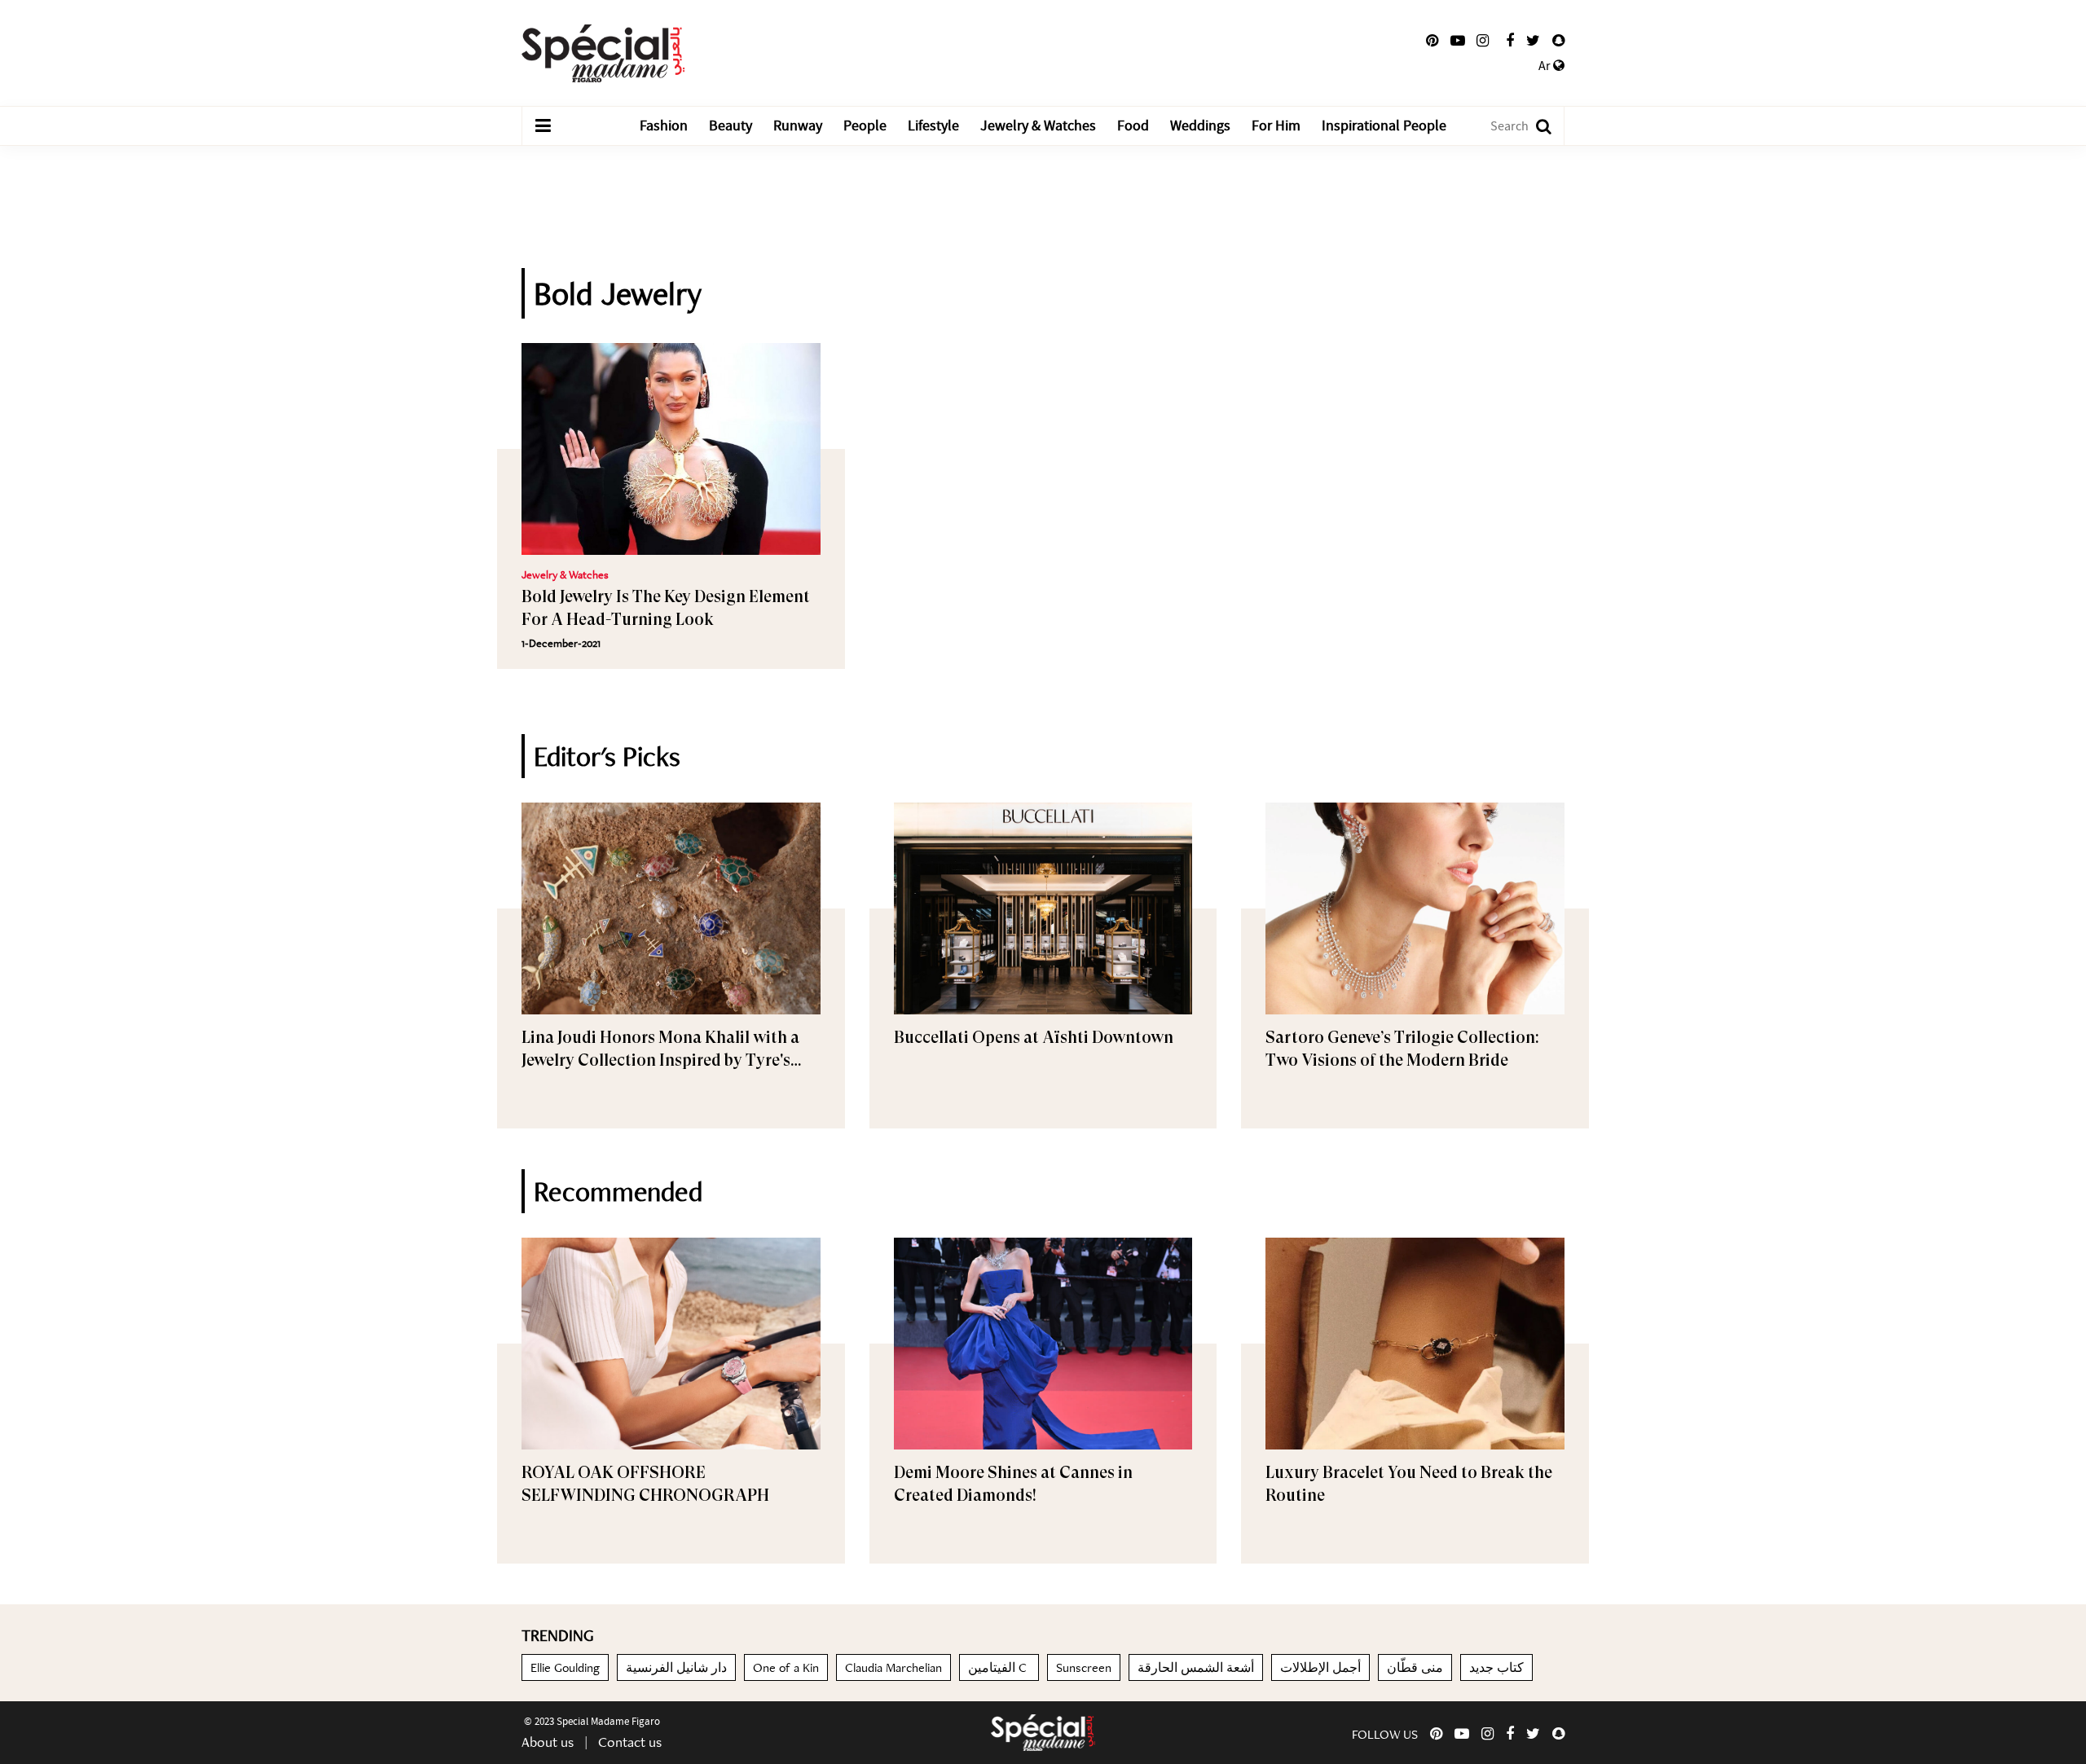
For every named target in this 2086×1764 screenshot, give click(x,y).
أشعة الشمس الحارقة (1196, 1667)
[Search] (1536, 126)
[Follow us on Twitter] (1533, 41)
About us (548, 1742)
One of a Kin (786, 1667)
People (865, 126)
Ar (1546, 66)
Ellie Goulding (565, 1667)
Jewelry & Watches (1038, 126)
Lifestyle (933, 126)
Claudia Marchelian (893, 1667)
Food (1133, 126)
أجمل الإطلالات (1320, 1667)
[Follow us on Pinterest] (1432, 41)
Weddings (1200, 126)
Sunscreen (1084, 1667)
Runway (798, 126)
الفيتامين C (999, 1667)
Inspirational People (1384, 126)
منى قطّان (1415, 1667)
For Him (1276, 126)
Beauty (731, 126)
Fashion (664, 126)
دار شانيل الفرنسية (676, 1667)
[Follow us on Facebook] (1510, 41)
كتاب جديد (1496, 1667)
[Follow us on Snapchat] (1558, 41)
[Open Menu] (543, 126)
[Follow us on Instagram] (1483, 41)
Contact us (630, 1742)
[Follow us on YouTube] (1458, 41)
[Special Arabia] (1043, 1733)
